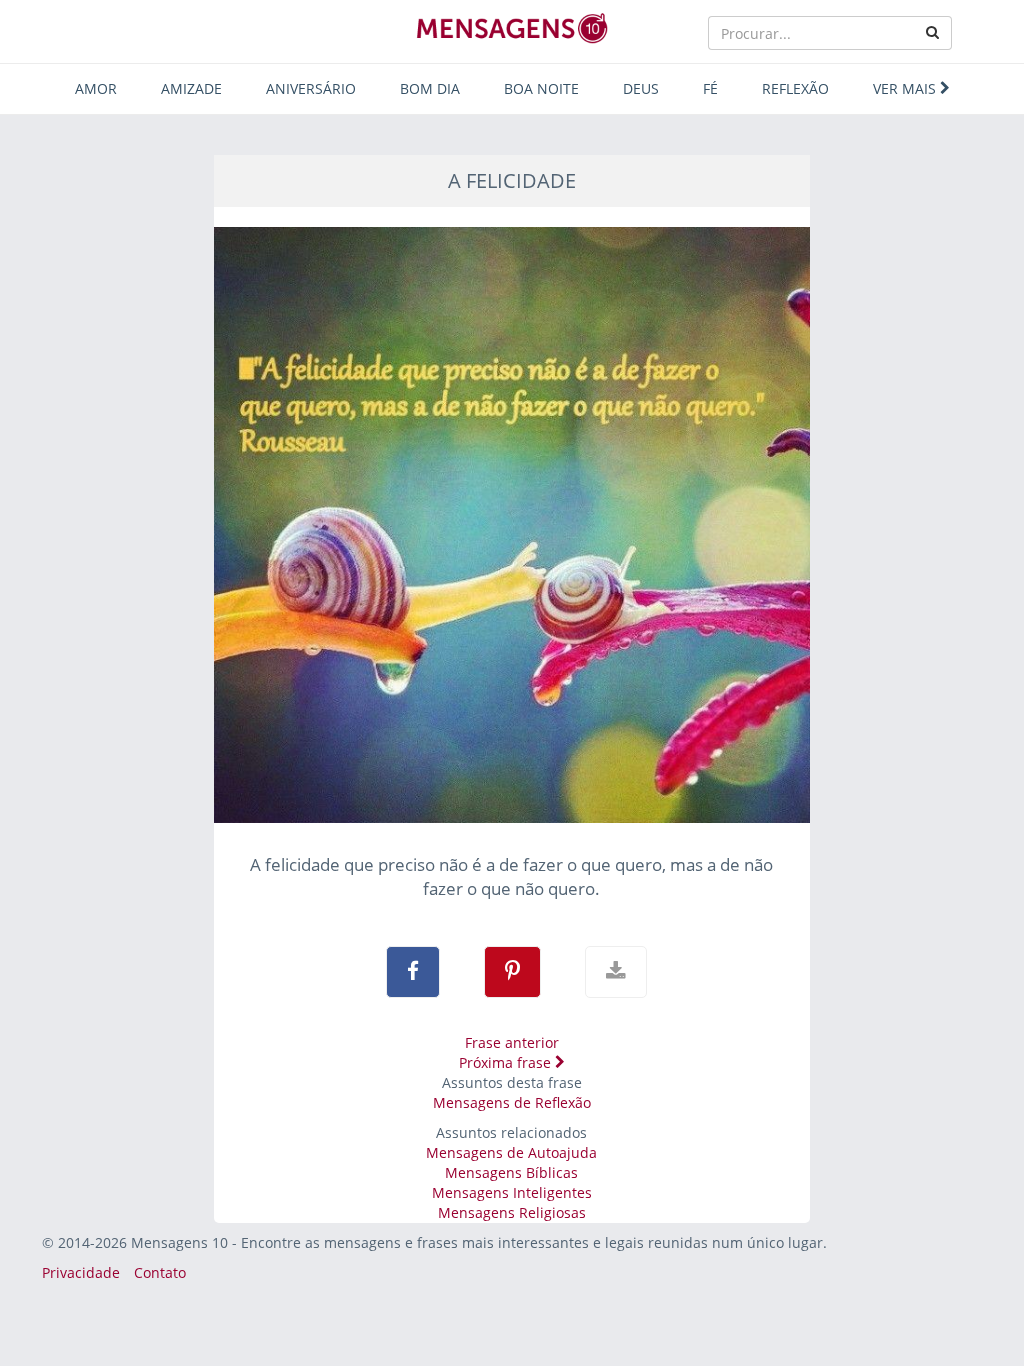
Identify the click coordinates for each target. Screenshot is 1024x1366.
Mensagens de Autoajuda (511, 1152)
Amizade (191, 88)
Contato (160, 1272)
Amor (96, 88)
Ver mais (906, 88)
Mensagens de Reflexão (512, 1102)
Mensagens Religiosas (512, 1212)
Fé (710, 88)
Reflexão (795, 88)
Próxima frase (507, 1062)
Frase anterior (512, 1042)
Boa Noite (541, 88)
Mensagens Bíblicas (511, 1172)
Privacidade (81, 1272)
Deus (641, 88)
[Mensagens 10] (512, 28)
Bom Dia (430, 88)
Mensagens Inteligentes (512, 1192)
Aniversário (311, 88)
